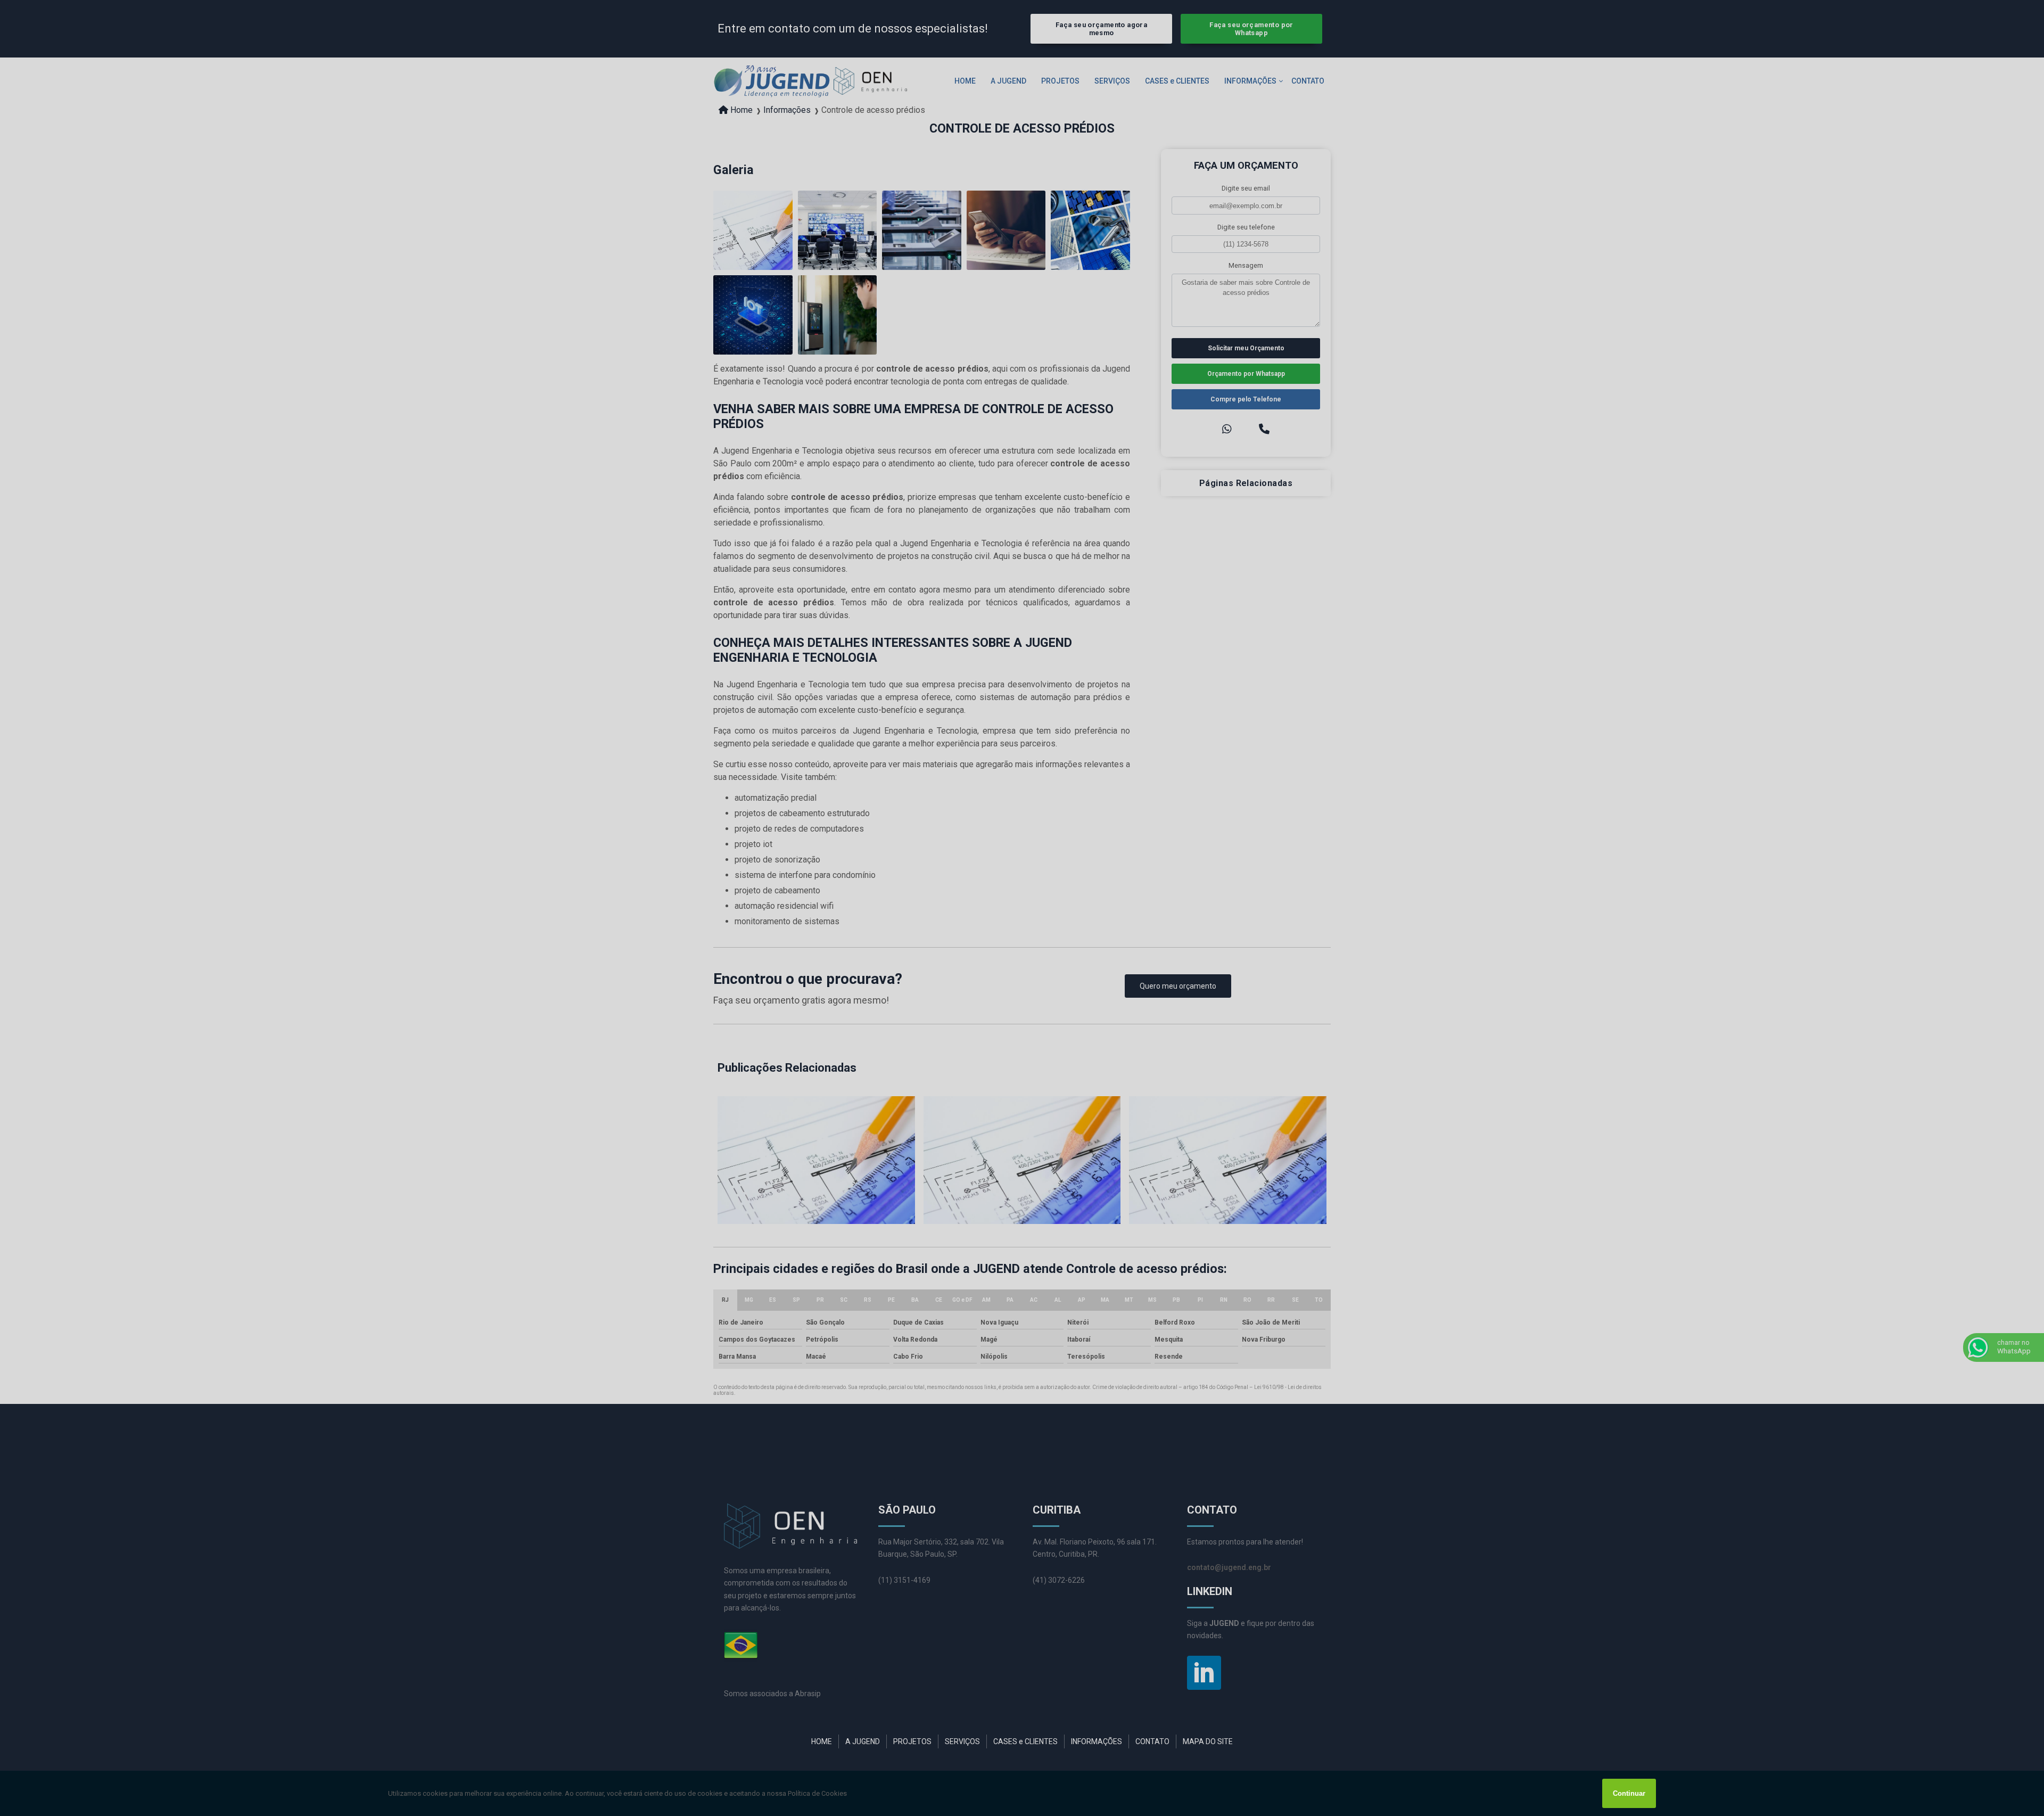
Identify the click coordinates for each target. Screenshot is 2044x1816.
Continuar (1629, 1793)
